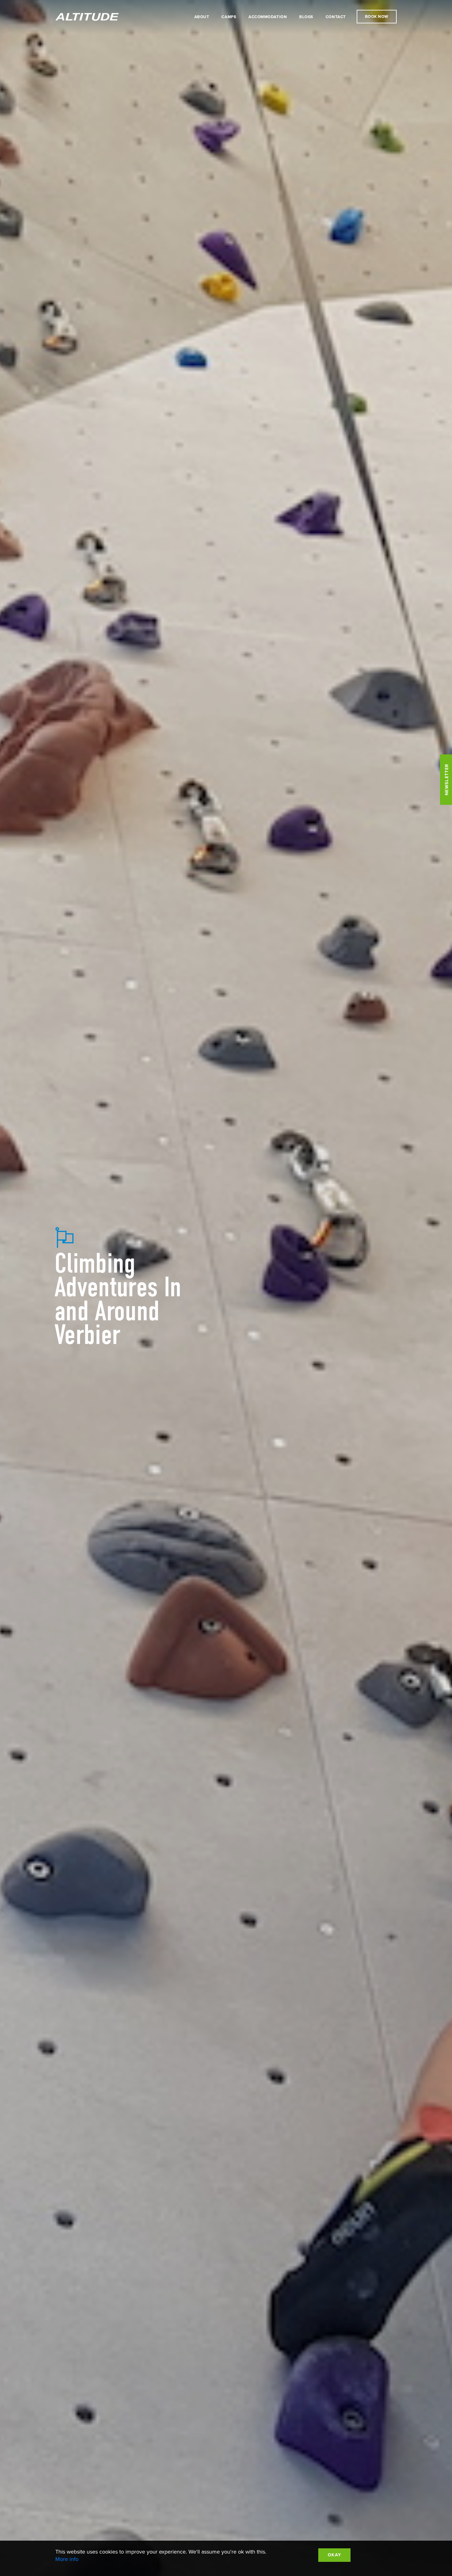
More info (67, 2559)
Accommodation (268, 17)
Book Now (377, 17)
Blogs (306, 17)
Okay (334, 2555)
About (202, 17)
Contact (336, 17)
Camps (229, 17)
